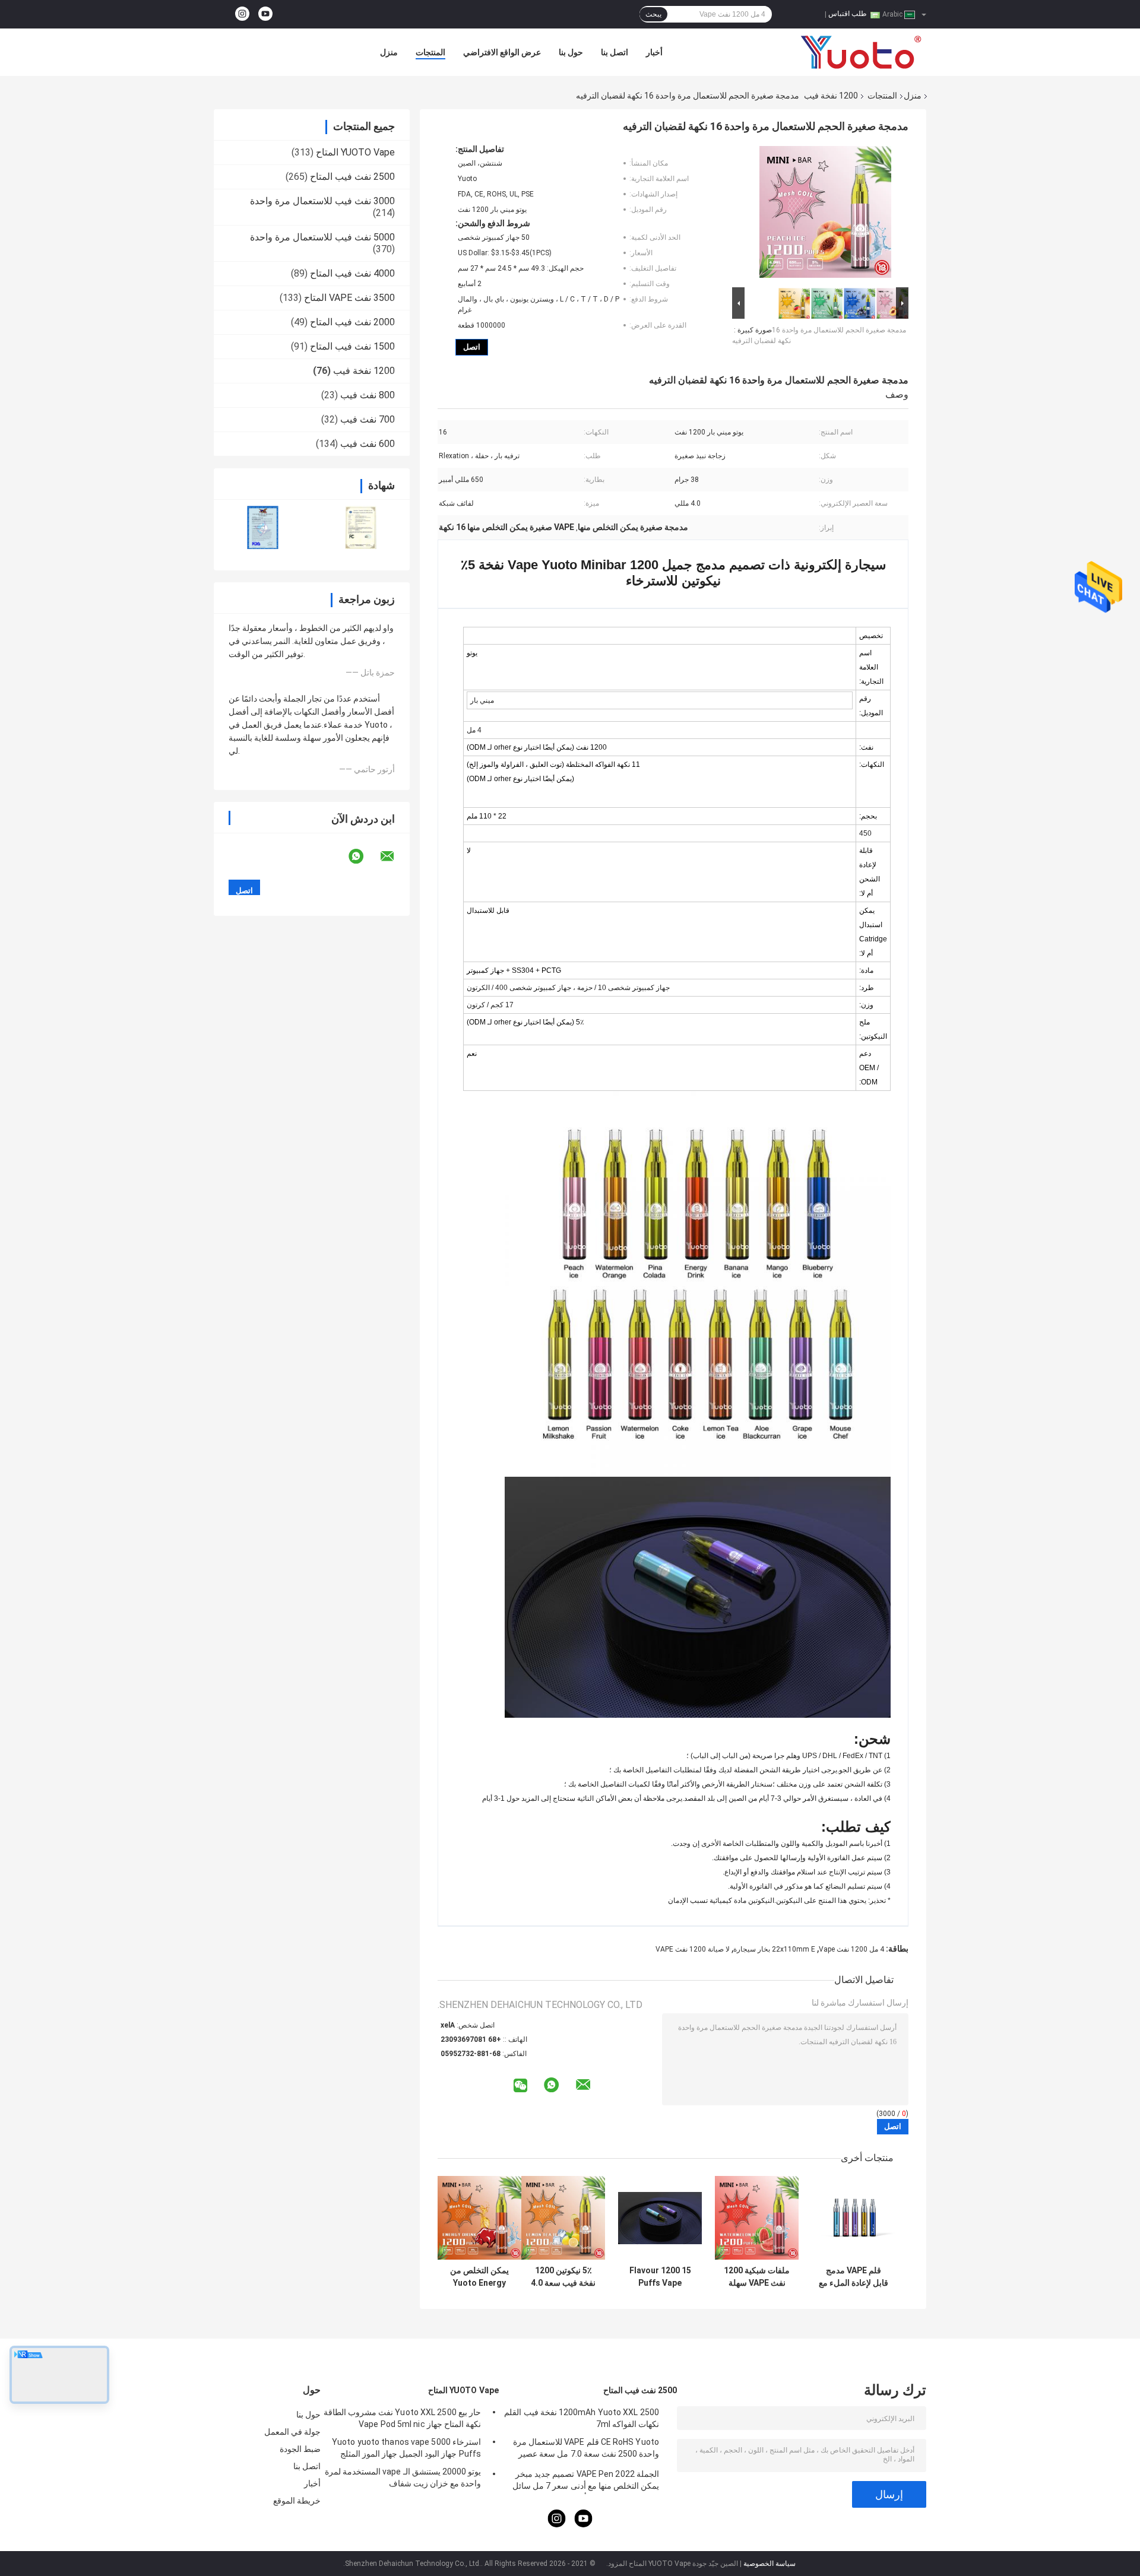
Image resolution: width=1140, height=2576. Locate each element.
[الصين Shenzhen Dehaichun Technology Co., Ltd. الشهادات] (263, 527)
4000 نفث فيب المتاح (352, 273)
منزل (389, 52)
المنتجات (430, 52)
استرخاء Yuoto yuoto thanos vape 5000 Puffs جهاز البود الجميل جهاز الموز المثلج (406, 2448)
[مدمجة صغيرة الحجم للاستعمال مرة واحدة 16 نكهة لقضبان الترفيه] (825, 214)
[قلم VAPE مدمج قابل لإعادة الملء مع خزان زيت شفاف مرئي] (854, 2218)
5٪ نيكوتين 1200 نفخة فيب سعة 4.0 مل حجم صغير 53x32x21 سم (563, 2277)
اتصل (472, 347)
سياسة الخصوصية (769, 2564)
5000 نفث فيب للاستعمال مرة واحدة (322, 237)
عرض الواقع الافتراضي (502, 52)
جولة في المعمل (292, 2432)
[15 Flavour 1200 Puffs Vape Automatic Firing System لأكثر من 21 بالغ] (660, 2218)
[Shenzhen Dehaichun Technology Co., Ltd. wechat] (520, 2086)
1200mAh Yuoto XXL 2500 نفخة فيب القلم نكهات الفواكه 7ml (582, 2418)
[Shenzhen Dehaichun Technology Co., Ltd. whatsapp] (363, 856)
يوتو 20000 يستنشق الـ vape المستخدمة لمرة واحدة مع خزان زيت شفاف (403, 2477)
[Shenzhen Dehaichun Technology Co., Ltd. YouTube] (265, 14)
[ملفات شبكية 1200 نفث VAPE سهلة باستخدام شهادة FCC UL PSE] (757, 2218)
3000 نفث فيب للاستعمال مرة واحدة (322, 201)
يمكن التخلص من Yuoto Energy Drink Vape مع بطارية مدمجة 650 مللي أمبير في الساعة (480, 2277)
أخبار (654, 52)
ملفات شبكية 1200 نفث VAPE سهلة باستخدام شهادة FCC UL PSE (757, 2277)
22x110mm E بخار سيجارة (774, 1949)
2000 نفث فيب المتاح (352, 322)
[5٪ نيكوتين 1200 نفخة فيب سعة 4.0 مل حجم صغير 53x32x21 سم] (563, 2218)
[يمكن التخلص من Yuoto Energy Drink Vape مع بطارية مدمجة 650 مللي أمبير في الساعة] (479, 2218)
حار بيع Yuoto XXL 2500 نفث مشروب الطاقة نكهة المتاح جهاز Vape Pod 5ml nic (402, 2418)
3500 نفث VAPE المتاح (349, 298)
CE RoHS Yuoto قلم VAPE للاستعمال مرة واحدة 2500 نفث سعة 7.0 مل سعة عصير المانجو (586, 2450)
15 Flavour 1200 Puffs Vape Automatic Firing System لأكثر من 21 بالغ (660, 2277)
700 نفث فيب (368, 419)
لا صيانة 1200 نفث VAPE (693, 1949)
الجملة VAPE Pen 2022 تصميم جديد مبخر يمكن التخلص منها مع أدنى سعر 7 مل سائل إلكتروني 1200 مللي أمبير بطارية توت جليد (586, 2482)
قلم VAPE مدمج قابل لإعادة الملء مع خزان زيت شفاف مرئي (854, 2277)
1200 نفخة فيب (831, 96)
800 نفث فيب (368, 395)
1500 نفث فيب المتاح (352, 346)
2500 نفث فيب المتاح (352, 177)
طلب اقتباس (848, 14)
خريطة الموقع (297, 2501)
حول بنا (571, 52)
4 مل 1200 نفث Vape (851, 1949)
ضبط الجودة (300, 2449)
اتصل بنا (615, 52)
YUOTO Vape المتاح (355, 152)
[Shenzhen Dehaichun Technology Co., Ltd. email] (395, 856)
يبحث (653, 14)
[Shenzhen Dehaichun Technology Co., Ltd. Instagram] (242, 14)
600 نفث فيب (368, 444)
